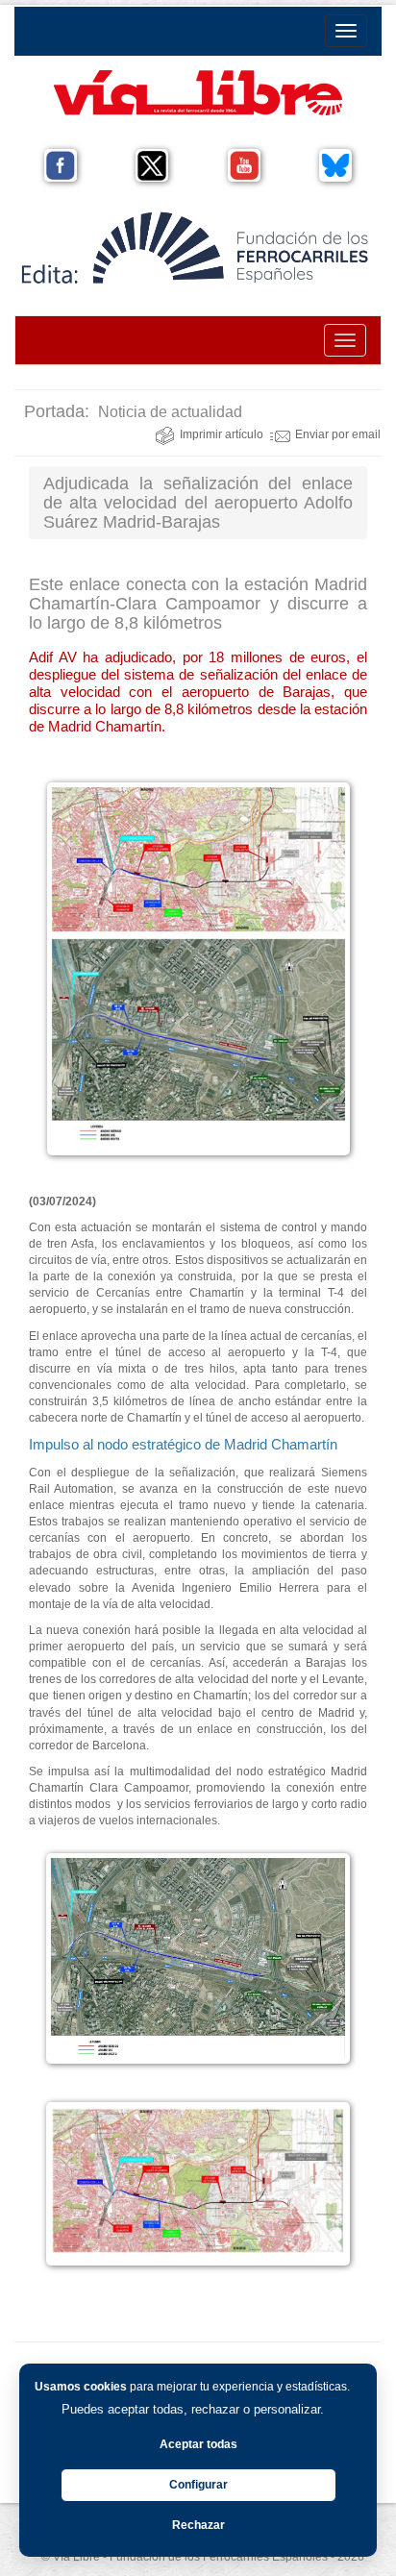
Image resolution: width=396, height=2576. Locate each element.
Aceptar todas (198, 2444)
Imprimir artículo (222, 434)
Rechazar (198, 2525)
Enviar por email (338, 434)
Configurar (198, 2485)
